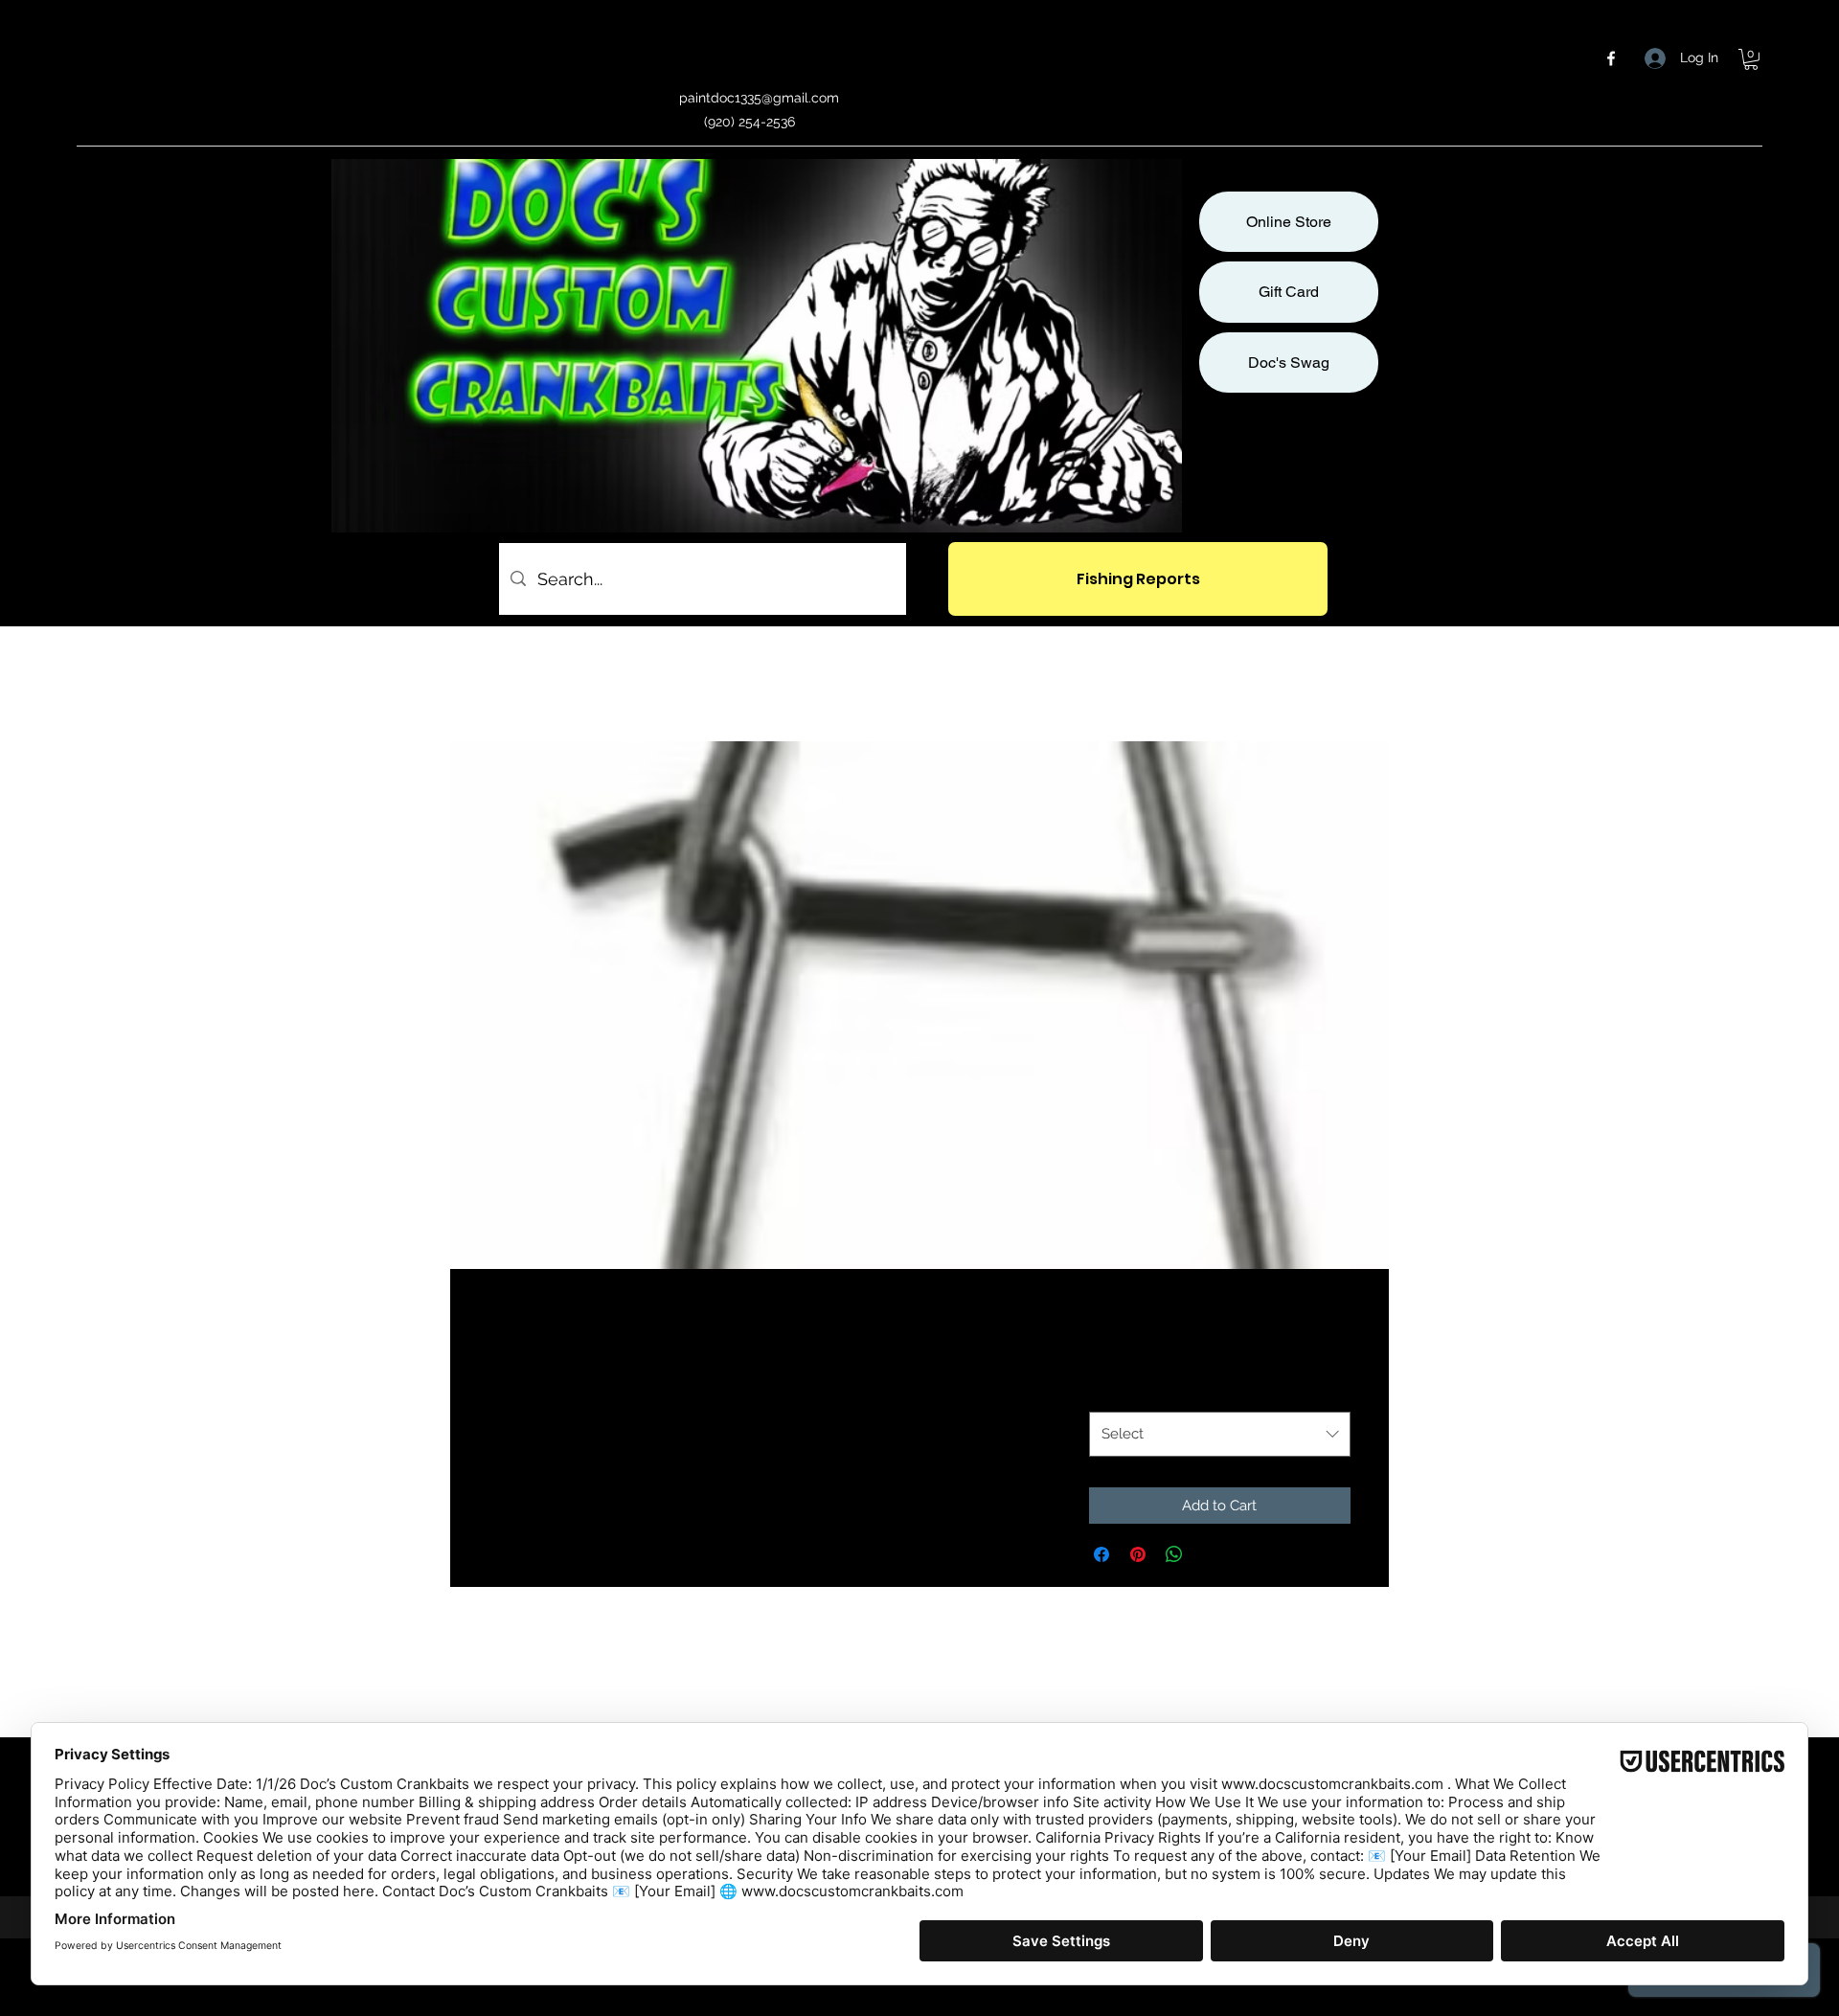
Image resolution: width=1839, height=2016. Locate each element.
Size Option (1133, 1391)
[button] (1751, 59)
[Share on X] (1211, 1554)
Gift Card (1289, 292)
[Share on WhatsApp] (1174, 1554)
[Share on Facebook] (1101, 1554)
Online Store (1289, 222)
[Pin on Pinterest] (1138, 1554)
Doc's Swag (1289, 362)
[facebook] (1611, 58)
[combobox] (1220, 1434)
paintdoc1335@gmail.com (759, 98)
